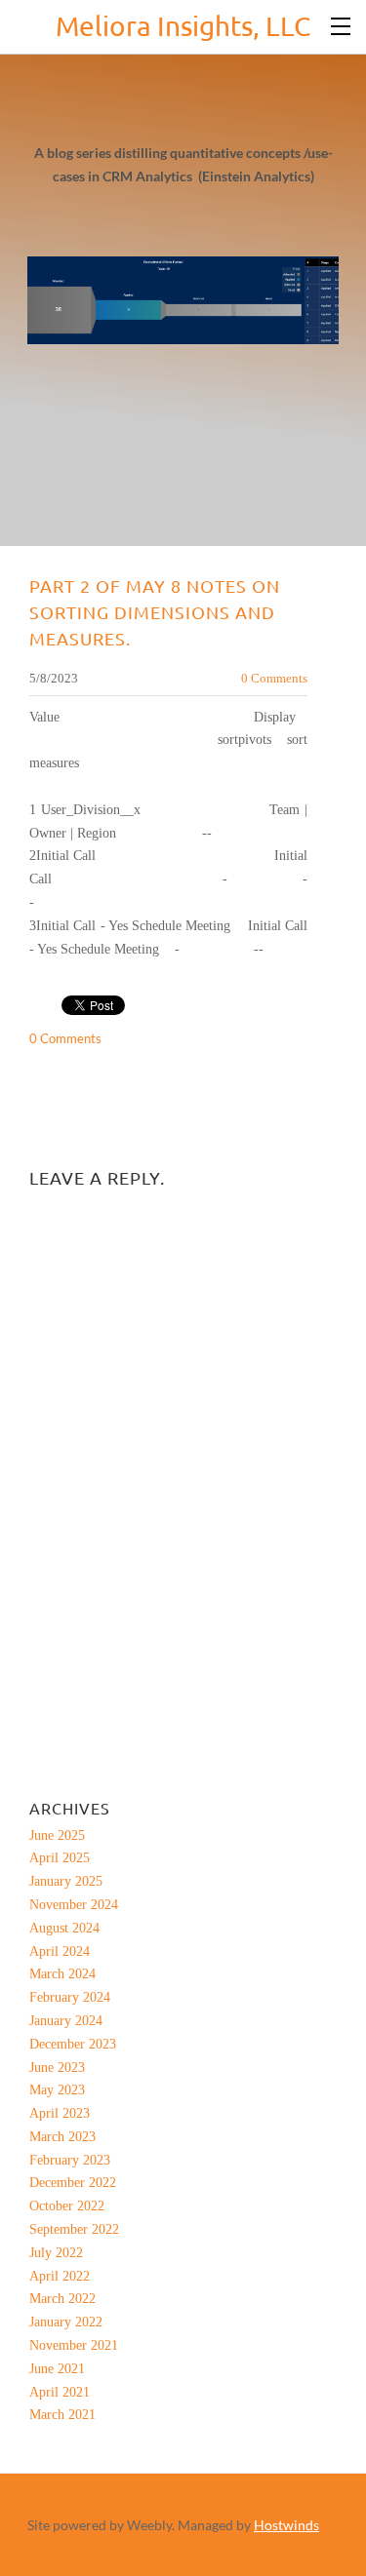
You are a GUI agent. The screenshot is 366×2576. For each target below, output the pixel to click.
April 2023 (60, 2113)
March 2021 (62, 2415)
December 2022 (73, 2183)
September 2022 (74, 2229)
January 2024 (66, 2021)
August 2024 (64, 1928)
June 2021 (57, 2369)
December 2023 (73, 2044)
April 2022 (60, 2276)
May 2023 (57, 2090)
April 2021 (60, 2392)
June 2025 (57, 1835)
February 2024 (70, 1997)
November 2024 (74, 1905)
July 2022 (56, 2253)
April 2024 (60, 1952)
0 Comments (274, 678)
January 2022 (66, 2322)
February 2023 (70, 2160)
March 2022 (62, 2299)
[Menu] (342, 24)
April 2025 (60, 1858)
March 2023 (62, 2137)
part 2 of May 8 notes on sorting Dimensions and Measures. (155, 612)
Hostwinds (286, 2525)
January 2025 (66, 1881)
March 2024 (62, 1974)
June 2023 (57, 2068)
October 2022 (67, 2206)
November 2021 (74, 2345)
